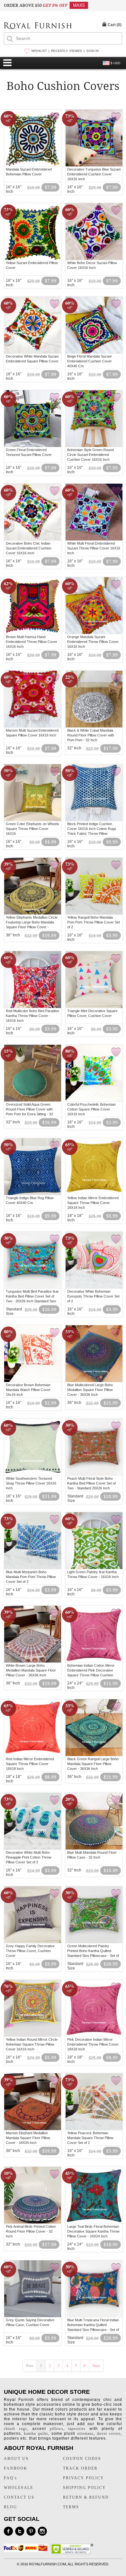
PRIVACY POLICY (84, 2478)
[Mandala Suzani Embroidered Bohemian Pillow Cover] (33, 165)
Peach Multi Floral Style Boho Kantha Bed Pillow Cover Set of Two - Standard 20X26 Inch (91, 1483)
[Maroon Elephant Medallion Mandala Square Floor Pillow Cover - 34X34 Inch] (33, 2129)
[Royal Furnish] (38, 26)
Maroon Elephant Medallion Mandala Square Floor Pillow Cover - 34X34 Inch (28, 2138)
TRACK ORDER (80, 2468)
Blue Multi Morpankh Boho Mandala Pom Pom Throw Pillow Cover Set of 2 (31, 1577)
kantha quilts (36, 2433)
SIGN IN (92, 51)
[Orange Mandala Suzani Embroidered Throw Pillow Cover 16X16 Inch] (94, 633)
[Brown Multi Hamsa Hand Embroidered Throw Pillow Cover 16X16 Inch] (33, 633)
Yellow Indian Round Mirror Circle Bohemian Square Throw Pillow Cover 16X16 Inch (32, 2044)
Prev (30, 2366)
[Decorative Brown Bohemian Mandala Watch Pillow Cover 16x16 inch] (33, 1381)
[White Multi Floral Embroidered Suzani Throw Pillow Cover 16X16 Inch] (94, 539)
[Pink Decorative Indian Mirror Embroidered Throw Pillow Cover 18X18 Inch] (94, 2036)
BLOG (10, 2507)
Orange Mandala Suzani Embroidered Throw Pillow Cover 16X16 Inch (93, 642)
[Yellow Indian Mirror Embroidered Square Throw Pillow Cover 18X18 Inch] (94, 1194)
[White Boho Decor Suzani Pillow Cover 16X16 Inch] (94, 259)
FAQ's (10, 2478)
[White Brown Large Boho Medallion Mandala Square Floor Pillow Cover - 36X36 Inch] (33, 1662)
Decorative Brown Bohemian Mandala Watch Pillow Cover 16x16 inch (28, 1390)
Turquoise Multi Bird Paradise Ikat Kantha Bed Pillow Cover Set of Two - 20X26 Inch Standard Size (32, 1296)
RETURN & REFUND (86, 2497)
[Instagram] (42, 2531)
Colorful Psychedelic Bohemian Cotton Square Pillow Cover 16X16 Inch (91, 1109)
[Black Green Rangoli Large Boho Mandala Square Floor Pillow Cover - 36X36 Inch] (94, 1755)
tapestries (77, 2429)
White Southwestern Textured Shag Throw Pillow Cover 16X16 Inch (31, 1483)
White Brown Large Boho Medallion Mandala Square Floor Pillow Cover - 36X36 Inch (31, 1670)
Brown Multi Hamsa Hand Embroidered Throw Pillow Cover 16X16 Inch (31, 642)
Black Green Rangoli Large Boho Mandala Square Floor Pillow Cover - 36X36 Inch (93, 1764)
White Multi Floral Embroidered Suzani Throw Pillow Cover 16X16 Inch (94, 548)
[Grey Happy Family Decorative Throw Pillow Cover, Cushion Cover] (33, 1942)
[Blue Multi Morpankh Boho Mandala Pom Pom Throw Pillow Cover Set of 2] (33, 1568)
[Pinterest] (31, 2531)
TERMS (71, 2507)
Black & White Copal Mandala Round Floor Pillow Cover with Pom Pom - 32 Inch (91, 735)
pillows (57, 2429)
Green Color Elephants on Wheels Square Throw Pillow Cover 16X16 (32, 829)
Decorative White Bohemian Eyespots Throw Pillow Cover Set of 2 (93, 1296)
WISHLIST (39, 51)
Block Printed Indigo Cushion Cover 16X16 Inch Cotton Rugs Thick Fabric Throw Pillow (92, 829)
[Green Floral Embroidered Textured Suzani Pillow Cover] (33, 446)
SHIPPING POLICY (84, 2488)
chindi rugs (16, 2429)
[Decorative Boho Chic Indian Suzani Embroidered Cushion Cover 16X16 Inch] (33, 539)
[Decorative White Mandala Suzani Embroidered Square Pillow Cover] (33, 352)
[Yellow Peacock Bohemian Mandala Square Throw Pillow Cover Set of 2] (94, 2129)
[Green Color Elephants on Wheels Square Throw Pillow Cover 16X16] (33, 820)
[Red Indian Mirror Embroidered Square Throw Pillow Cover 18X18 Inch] (33, 1755)
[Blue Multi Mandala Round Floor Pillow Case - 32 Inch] (94, 1849)
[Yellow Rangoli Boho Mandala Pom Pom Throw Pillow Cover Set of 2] (94, 913)
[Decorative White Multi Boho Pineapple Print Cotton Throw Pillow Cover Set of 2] (33, 1849)
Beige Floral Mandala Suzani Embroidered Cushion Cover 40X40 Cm (89, 361)
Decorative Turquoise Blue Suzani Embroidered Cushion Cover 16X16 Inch (94, 174)
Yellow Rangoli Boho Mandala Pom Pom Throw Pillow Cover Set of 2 (94, 922)
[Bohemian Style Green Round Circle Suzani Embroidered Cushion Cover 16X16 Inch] (94, 446)
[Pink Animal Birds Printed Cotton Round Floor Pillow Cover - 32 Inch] (33, 2223)
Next (96, 2366)
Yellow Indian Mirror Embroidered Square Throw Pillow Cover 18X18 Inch (93, 1203)
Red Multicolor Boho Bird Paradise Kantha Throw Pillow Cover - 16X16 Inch (32, 1016)
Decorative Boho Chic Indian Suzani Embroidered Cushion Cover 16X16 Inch (29, 548)
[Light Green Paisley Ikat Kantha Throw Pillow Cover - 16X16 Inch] (94, 1568)
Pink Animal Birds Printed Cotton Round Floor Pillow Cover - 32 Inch (31, 2231)
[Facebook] (8, 2531)
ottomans (85, 2433)
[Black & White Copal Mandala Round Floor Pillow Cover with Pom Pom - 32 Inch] (94, 726)
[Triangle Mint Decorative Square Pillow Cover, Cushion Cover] (94, 1007)
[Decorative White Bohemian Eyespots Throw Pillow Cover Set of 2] (94, 1288)
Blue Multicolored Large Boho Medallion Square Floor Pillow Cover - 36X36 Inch (90, 1390)
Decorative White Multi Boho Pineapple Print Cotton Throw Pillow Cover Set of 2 (29, 1857)
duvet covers (109, 2433)
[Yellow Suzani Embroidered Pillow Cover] (33, 259)
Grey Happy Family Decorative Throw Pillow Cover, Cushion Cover (30, 1951)
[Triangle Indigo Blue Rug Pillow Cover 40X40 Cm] (33, 1194)
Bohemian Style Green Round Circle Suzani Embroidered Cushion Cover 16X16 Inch (90, 455)
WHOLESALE (19, 2488)
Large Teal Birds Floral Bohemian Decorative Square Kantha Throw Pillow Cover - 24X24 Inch (93, 2231)
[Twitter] (20, 2531)
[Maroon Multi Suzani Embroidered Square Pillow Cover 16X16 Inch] (33, 726)
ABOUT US (16, 2459)
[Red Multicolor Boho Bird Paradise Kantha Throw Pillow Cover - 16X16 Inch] (33, 1007)
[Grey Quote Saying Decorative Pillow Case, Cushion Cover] (33, 2316)
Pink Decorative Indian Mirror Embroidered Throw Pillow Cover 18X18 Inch (93, 2044)
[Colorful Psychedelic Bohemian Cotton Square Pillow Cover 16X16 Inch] (94, 1100)
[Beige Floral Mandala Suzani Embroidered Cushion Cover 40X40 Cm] (94, 352)
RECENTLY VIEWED (67, 51)
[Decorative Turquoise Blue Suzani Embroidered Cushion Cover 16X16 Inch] (94, 165)
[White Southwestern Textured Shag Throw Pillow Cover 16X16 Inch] (33, 1475)
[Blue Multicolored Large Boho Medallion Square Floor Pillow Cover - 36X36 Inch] (94, 1381)
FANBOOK (16, 2468)
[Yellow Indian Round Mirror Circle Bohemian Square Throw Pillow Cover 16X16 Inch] (33, 2036)
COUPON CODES (82, 2459)
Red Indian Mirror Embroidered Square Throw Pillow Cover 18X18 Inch (30, 1764)
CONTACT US (19, 2497)
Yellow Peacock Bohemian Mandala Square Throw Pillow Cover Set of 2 (90, 2138)
